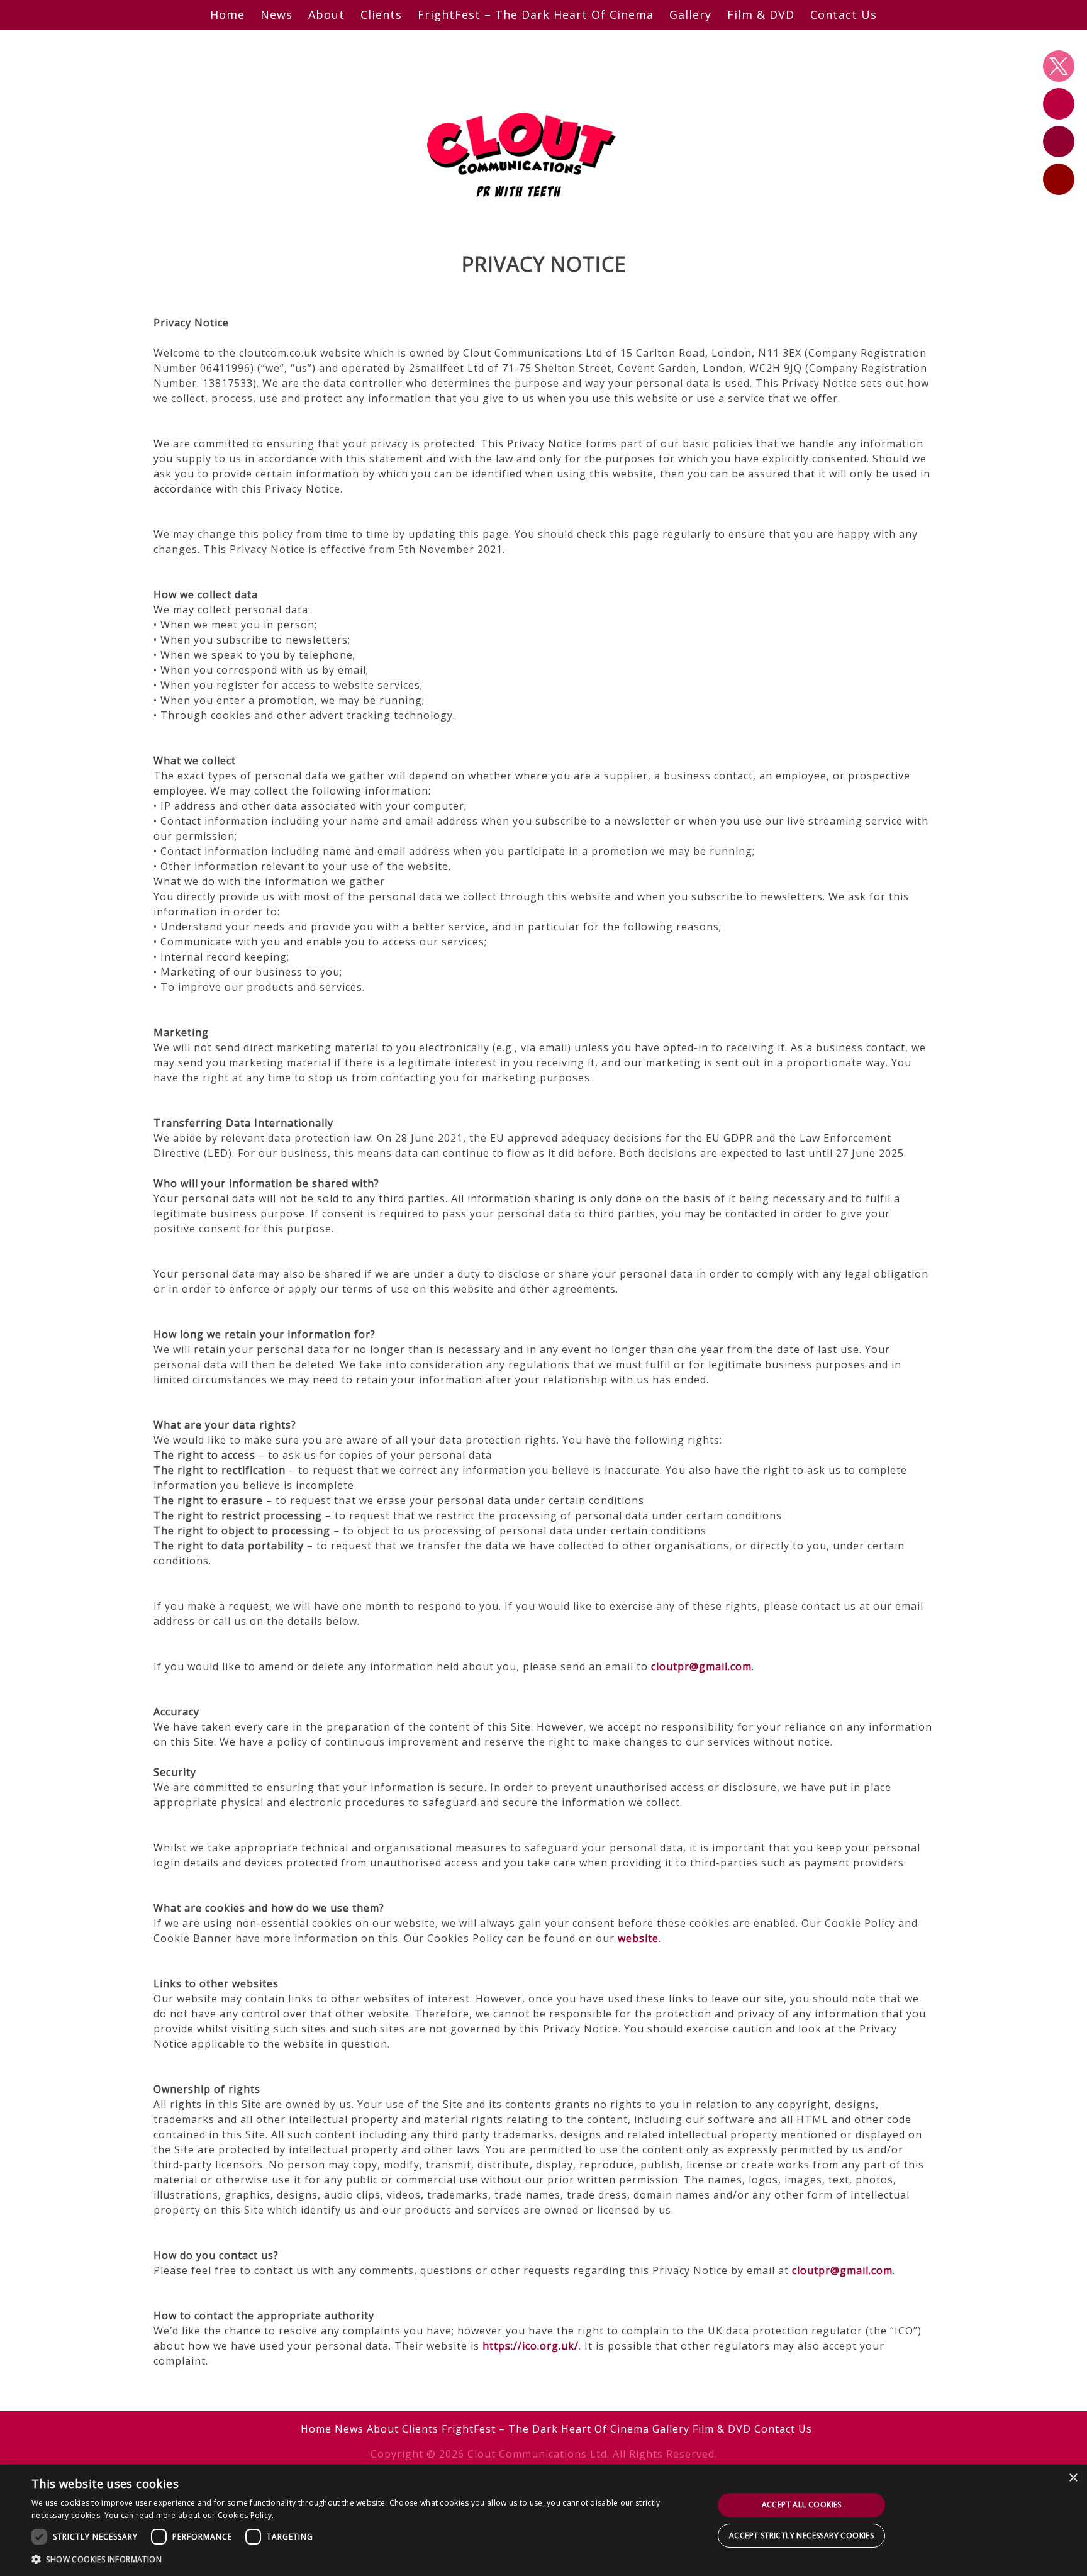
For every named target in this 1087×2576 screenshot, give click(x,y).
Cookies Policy (245, 2515)
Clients (381, 14)
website (638, 1938)
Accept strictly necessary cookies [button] (801, 2535)
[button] (362, 2559)
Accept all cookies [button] (802, 2505)
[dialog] (543, 2520)
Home (227, 14)
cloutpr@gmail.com (701, 1666)
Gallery (690, 14)
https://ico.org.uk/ (531, 2346)
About (326, 14)
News (276, 14)
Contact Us (844, 14)
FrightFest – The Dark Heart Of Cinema (536, 14)
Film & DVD (761, 14)
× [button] (1073, 2478)
